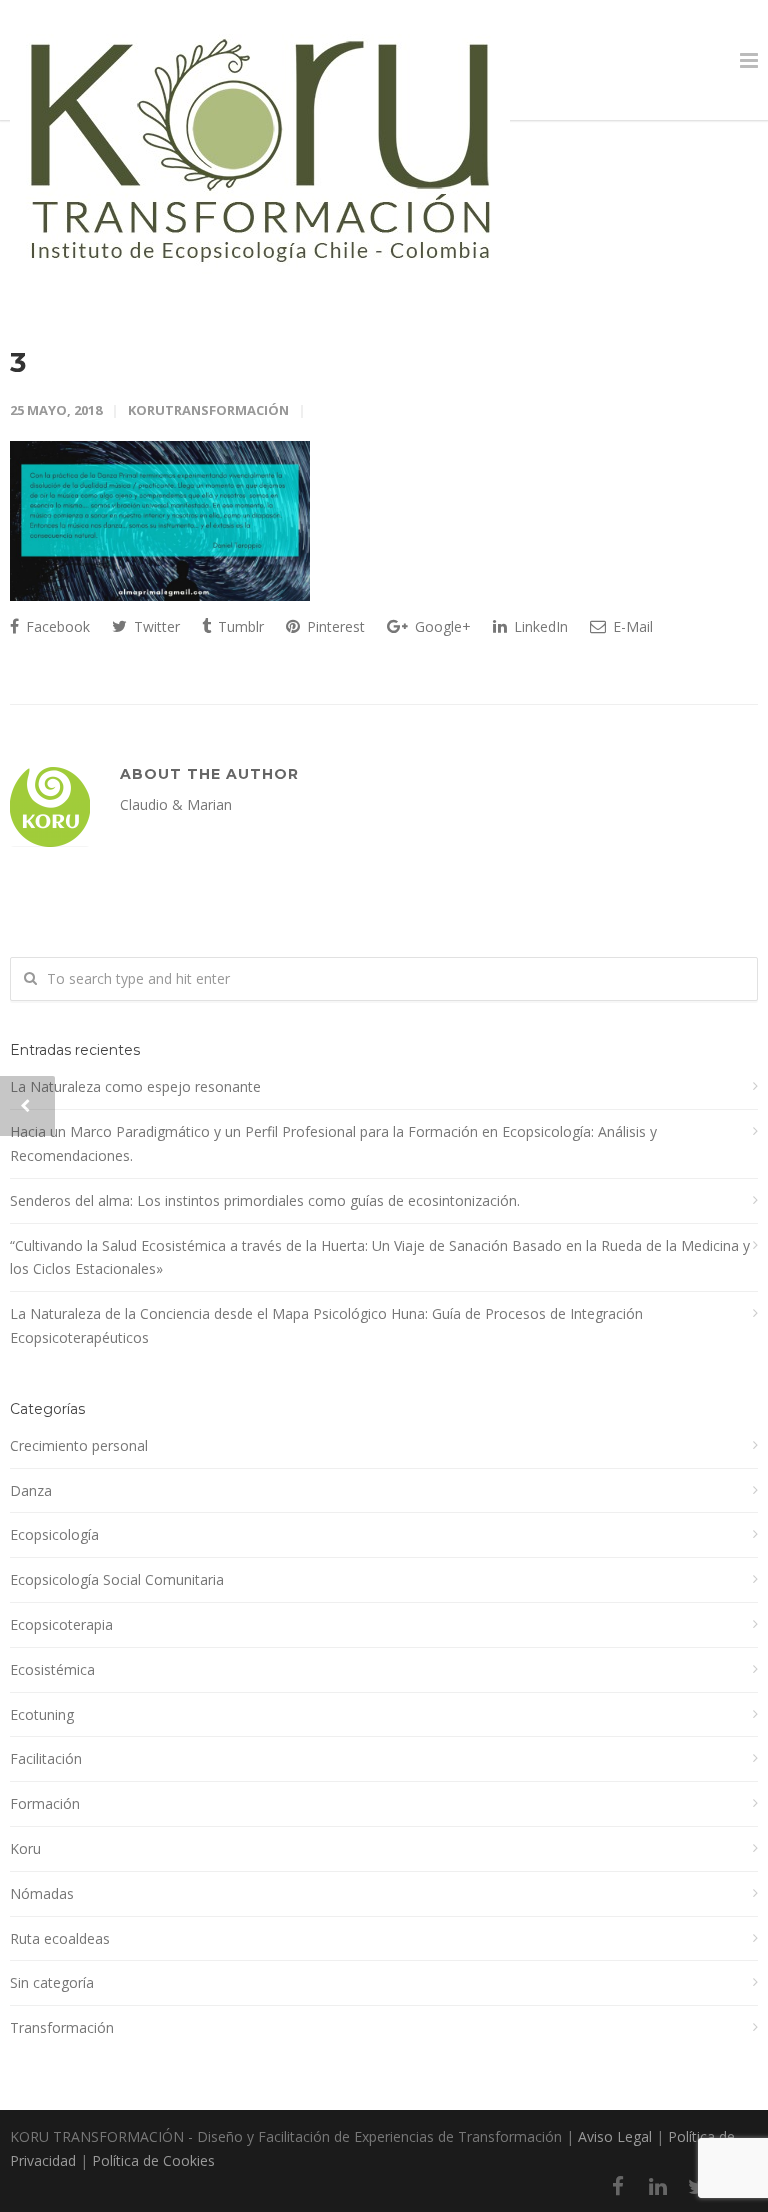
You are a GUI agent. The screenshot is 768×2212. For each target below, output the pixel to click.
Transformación (62, 2027)
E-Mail (631, 626)
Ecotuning (42, 1714)
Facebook (56, 626)
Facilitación (46, 1758)
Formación (45, 1803)
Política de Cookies (153, 2160)
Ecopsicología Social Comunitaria (117, 1579)
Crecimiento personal (79, 1445)
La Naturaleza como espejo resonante (135, 1086)
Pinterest (334, 626)
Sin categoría (52, 1982)
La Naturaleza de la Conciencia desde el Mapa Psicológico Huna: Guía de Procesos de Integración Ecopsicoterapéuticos (326, 1325)
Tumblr (239, 626)
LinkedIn (539, 626)
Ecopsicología (54, 1534)
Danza (31, 1490)
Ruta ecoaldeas (60, 1938)
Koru (25, 1848)
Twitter (155, 626)
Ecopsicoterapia (61, 1624)
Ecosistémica (52, 1669)
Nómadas (42, 1893)
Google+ (441, 626)
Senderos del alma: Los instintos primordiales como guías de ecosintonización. (265, 1200)
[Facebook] (618, 2186)
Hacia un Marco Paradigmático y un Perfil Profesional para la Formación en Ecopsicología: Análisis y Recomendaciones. (333, 1143)
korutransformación (208, 410)
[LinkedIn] (658, 2186)
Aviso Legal (615, 2136)
